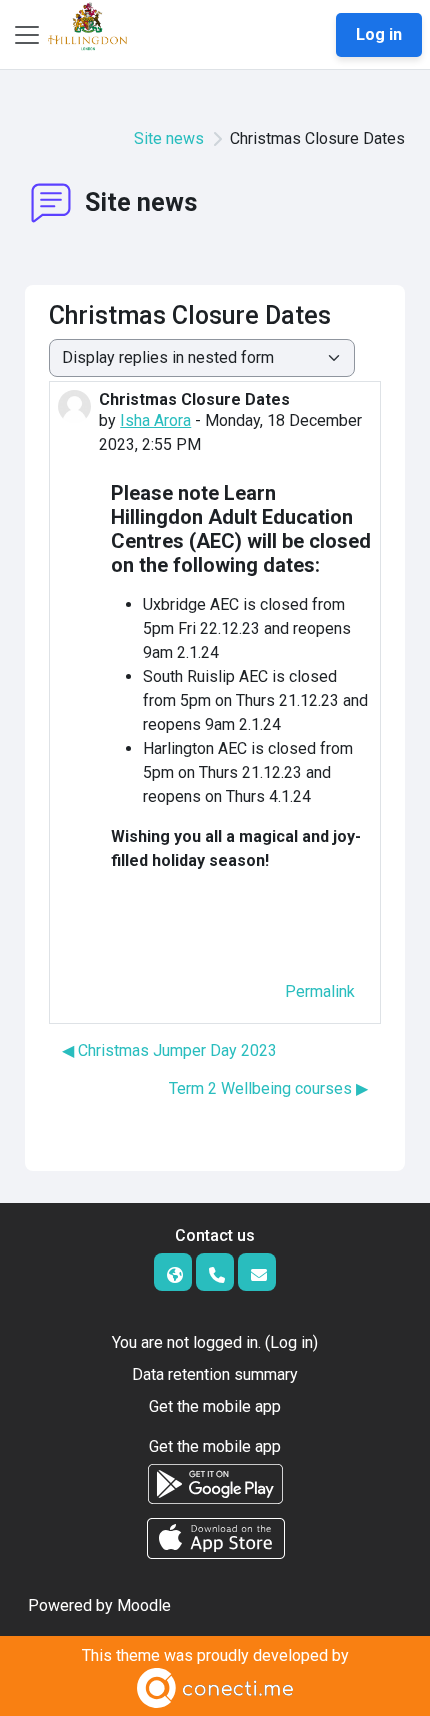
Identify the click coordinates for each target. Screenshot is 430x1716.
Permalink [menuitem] (320, 991)
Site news (169, 138)
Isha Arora (155, 420)
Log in (379, 34)
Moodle (144, 1605)
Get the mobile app (215, 1406)
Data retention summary (215, 1374)
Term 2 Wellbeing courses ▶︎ (268, 1088)
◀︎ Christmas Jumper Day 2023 (169, 1050)
